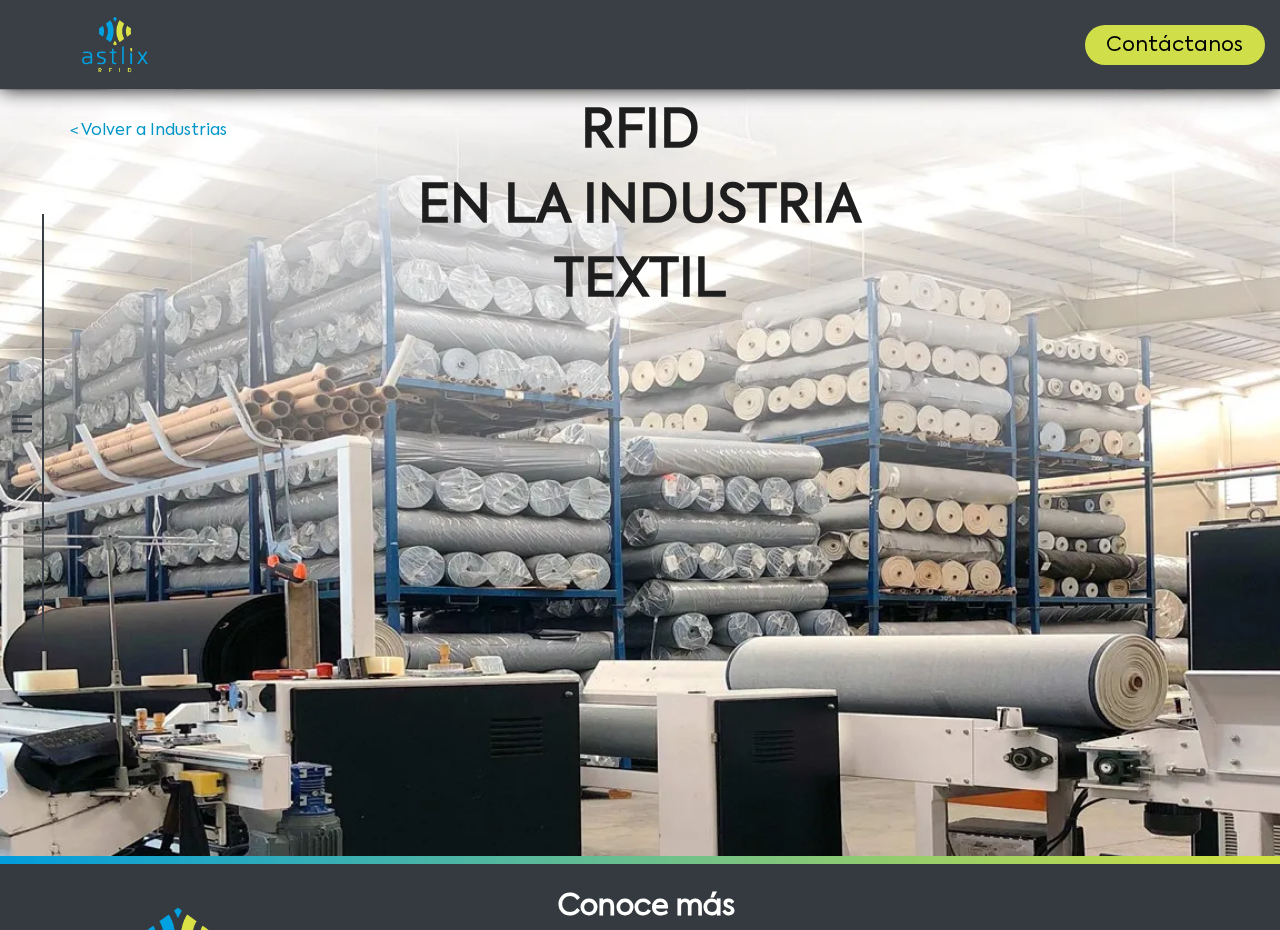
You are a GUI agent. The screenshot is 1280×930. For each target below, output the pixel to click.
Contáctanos (1174, 46)
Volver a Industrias (148, 131)
